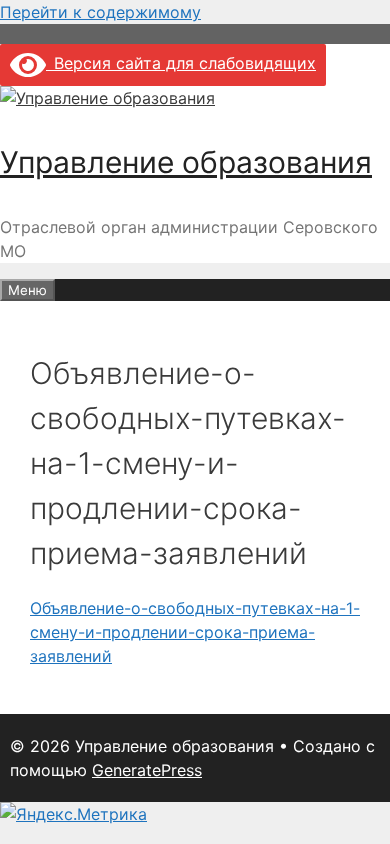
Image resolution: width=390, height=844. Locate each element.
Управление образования (186, 162)
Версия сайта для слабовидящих (181, 63)
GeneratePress (147, 770)
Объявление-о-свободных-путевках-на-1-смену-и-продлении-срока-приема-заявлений (195, 632)
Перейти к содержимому (100, 12)
